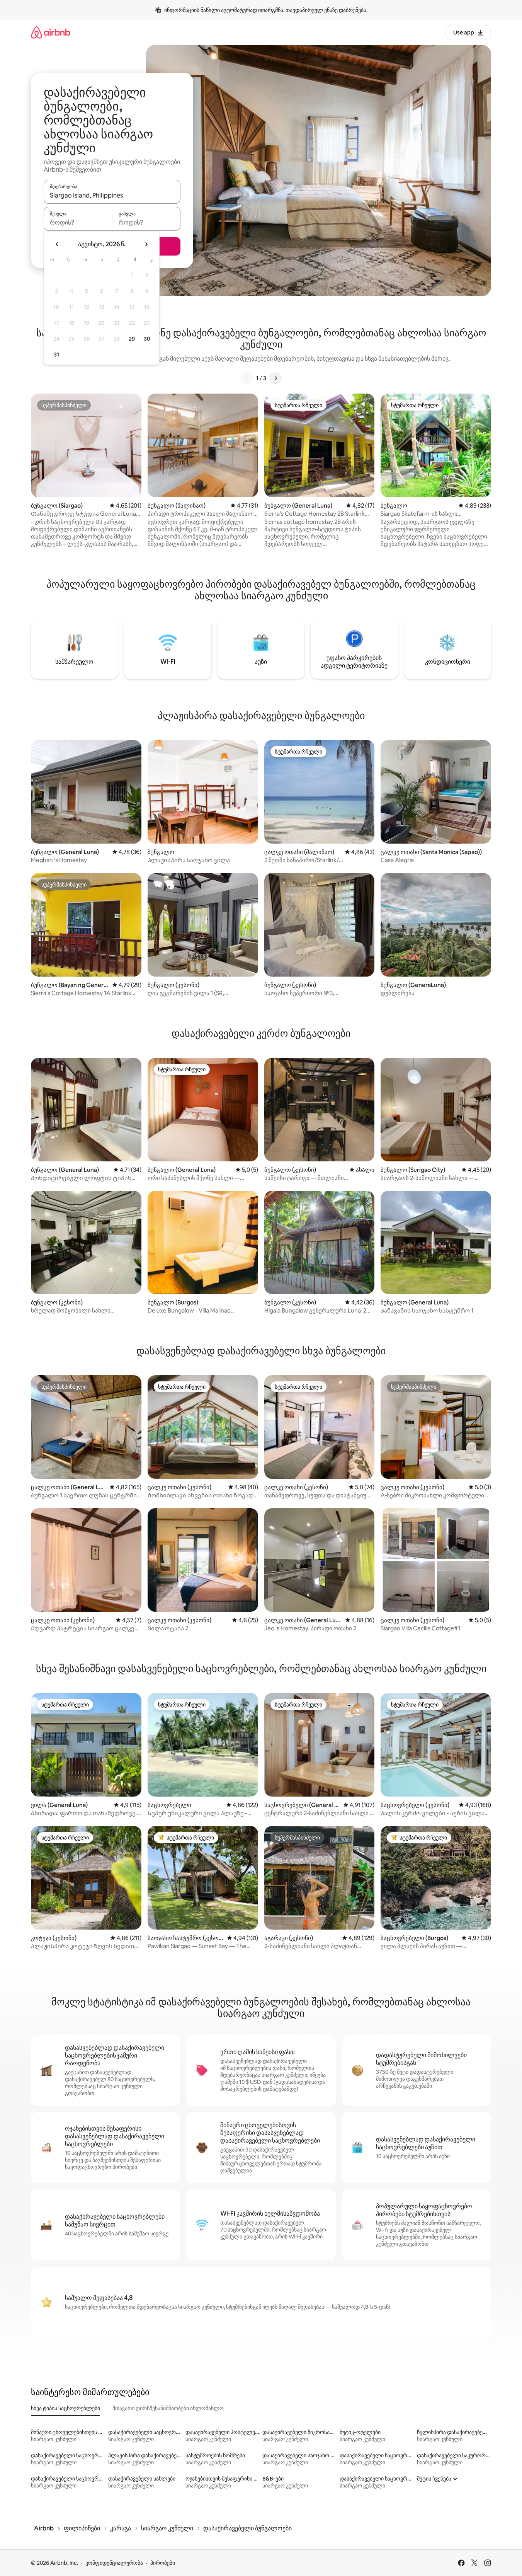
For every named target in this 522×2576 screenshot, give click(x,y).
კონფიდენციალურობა (114, 2563)
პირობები (163, 2563)
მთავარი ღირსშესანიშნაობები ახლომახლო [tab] (168, 2408)
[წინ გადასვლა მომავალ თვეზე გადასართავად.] (146, 244)
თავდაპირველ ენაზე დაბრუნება (326, 10)
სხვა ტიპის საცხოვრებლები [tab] (65, 2408)
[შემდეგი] (275, 378)
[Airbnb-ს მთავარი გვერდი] (51, 32)
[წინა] (247, 378)
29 (132, 339)
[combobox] (112, 195)
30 (147, 339)
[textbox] (78, 222)
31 (56, 355)
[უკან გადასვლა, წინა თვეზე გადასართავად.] (57, 244)
